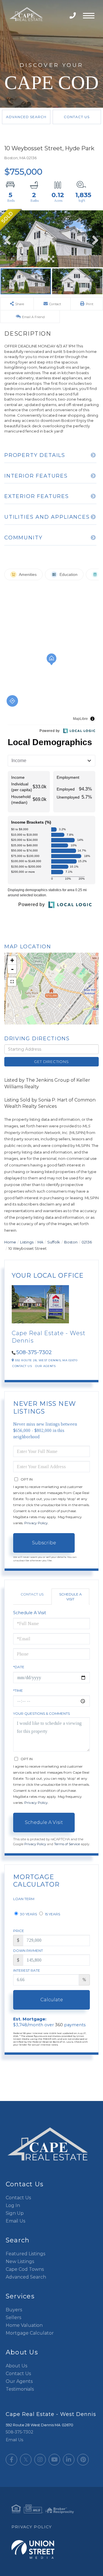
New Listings (20, 2261)
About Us (16, 2366)
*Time (18, 1690)
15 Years (52, 1914)
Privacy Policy (36, 1523)
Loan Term (24, 1899)
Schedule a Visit (71, 1597)
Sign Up (15, 2213)
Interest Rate (27, 1970)
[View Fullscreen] (12, 982)
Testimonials (20, 2389)
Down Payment (28, 1951)
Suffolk (54, 1242)
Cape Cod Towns (25, 2269)
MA (40, 1242)
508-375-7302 (73, 16)
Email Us (15, 2221)
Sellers (13, 2318)
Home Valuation (24, 2325)
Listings (27, 1242)
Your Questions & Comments (41, 1713)
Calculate (52, 2000)
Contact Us (77, 117)
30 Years (28, 1914)
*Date (19, 1667)
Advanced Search (26, 117)
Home (10, 1242)
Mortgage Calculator (30, 2333)
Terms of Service (67, 1844)
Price (19, 1931)
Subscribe (44, 1543)
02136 (87, 1242)
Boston (71, 1242)
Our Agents (45, 1366)
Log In (13, 2205)
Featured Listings (25, 2254)
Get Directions (51, 1062)
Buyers (14, 2310)
